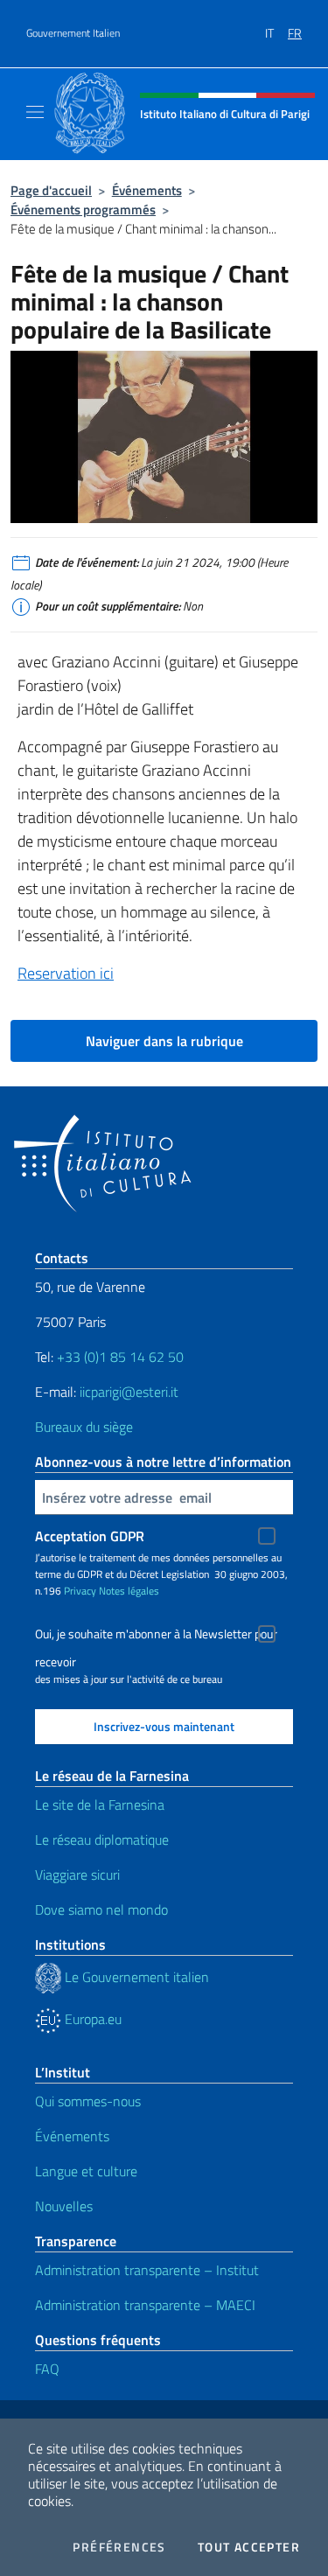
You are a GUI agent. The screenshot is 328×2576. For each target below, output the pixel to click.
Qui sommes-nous (88, 2101)
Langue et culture (86, 2171)
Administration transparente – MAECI (145, 2305)
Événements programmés (83, 209)
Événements (147, 190)
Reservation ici (66, 973)
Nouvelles (64, 2206)
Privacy (80, 1591)
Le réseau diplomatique (102, 1840)
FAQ (47, 2369)
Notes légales (129, 1591)
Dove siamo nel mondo (101, 1909)
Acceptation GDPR (90, 1536)
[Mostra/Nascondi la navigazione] (35, 112)
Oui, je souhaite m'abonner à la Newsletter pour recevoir (156, 1636)
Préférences (119, 2547)
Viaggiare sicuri (77, 1874)
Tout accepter (249, 2547)
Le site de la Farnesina (100, 1805)
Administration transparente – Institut (147, 2270)
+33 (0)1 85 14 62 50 (120, 1357)
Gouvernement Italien (73, 33)
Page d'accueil (51, 190)
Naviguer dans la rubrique (164, 1041)
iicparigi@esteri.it (129, 1392)
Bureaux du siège (84, 1427)
